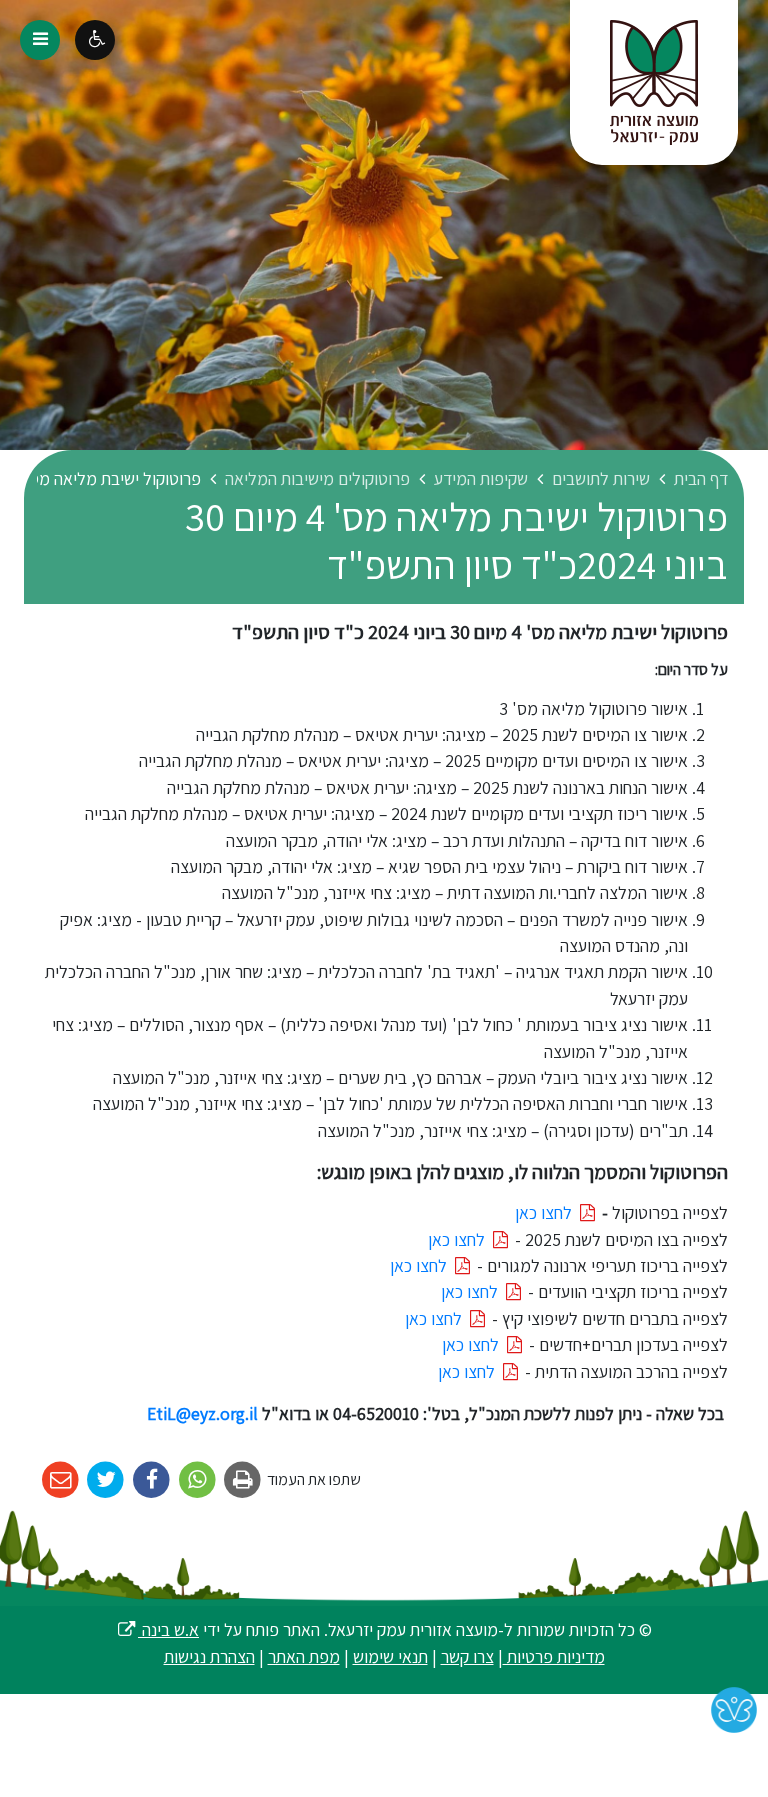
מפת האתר (304, 1656)
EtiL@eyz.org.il (202, 1413)
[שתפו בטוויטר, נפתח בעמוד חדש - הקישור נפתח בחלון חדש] (106, 1480)
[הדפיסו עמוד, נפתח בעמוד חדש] (243, 1480)
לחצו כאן (545, 1212)
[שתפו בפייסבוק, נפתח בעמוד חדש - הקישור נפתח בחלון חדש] (151, 1480)
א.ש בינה (157, 1629)
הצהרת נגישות (209, 1656)
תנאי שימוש (390, 1656)
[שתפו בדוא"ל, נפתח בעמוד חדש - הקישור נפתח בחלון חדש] (60, 1480)
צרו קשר (467, 1656)
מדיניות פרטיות (554, 1656)
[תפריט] (40, 40)
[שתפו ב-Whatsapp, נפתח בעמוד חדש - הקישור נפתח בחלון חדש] (197, 1480)
